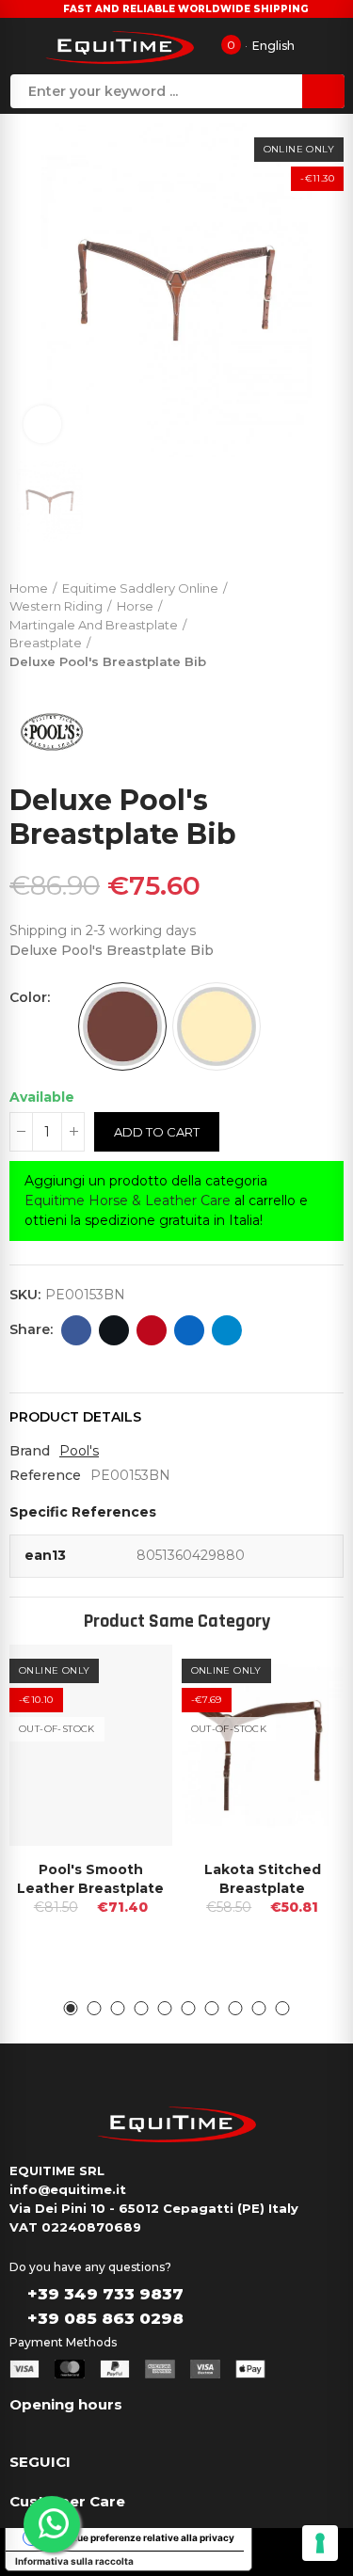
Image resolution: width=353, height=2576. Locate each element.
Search (323, 91)
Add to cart (157, 1132)
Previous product (282, 621)
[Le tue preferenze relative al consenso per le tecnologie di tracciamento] (320, 2543)
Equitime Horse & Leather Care (128, 1201)
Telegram (227, 1330)
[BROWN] (122, 1026)
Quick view (125, 1678)
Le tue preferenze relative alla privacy (147, 2537)
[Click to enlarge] (42, 424)
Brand (30, 1451)
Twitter (114, 1330)
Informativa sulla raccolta (74, 2561)
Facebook (76, 1330)
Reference (45, 1475)
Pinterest (152, 1330)
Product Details (75, 1417)
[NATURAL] (217, 1026)
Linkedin (189, 1330)
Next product (329, 621)
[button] (71, 2008)
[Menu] (22, 46)
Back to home (306, 621)
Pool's (79, 1451)
